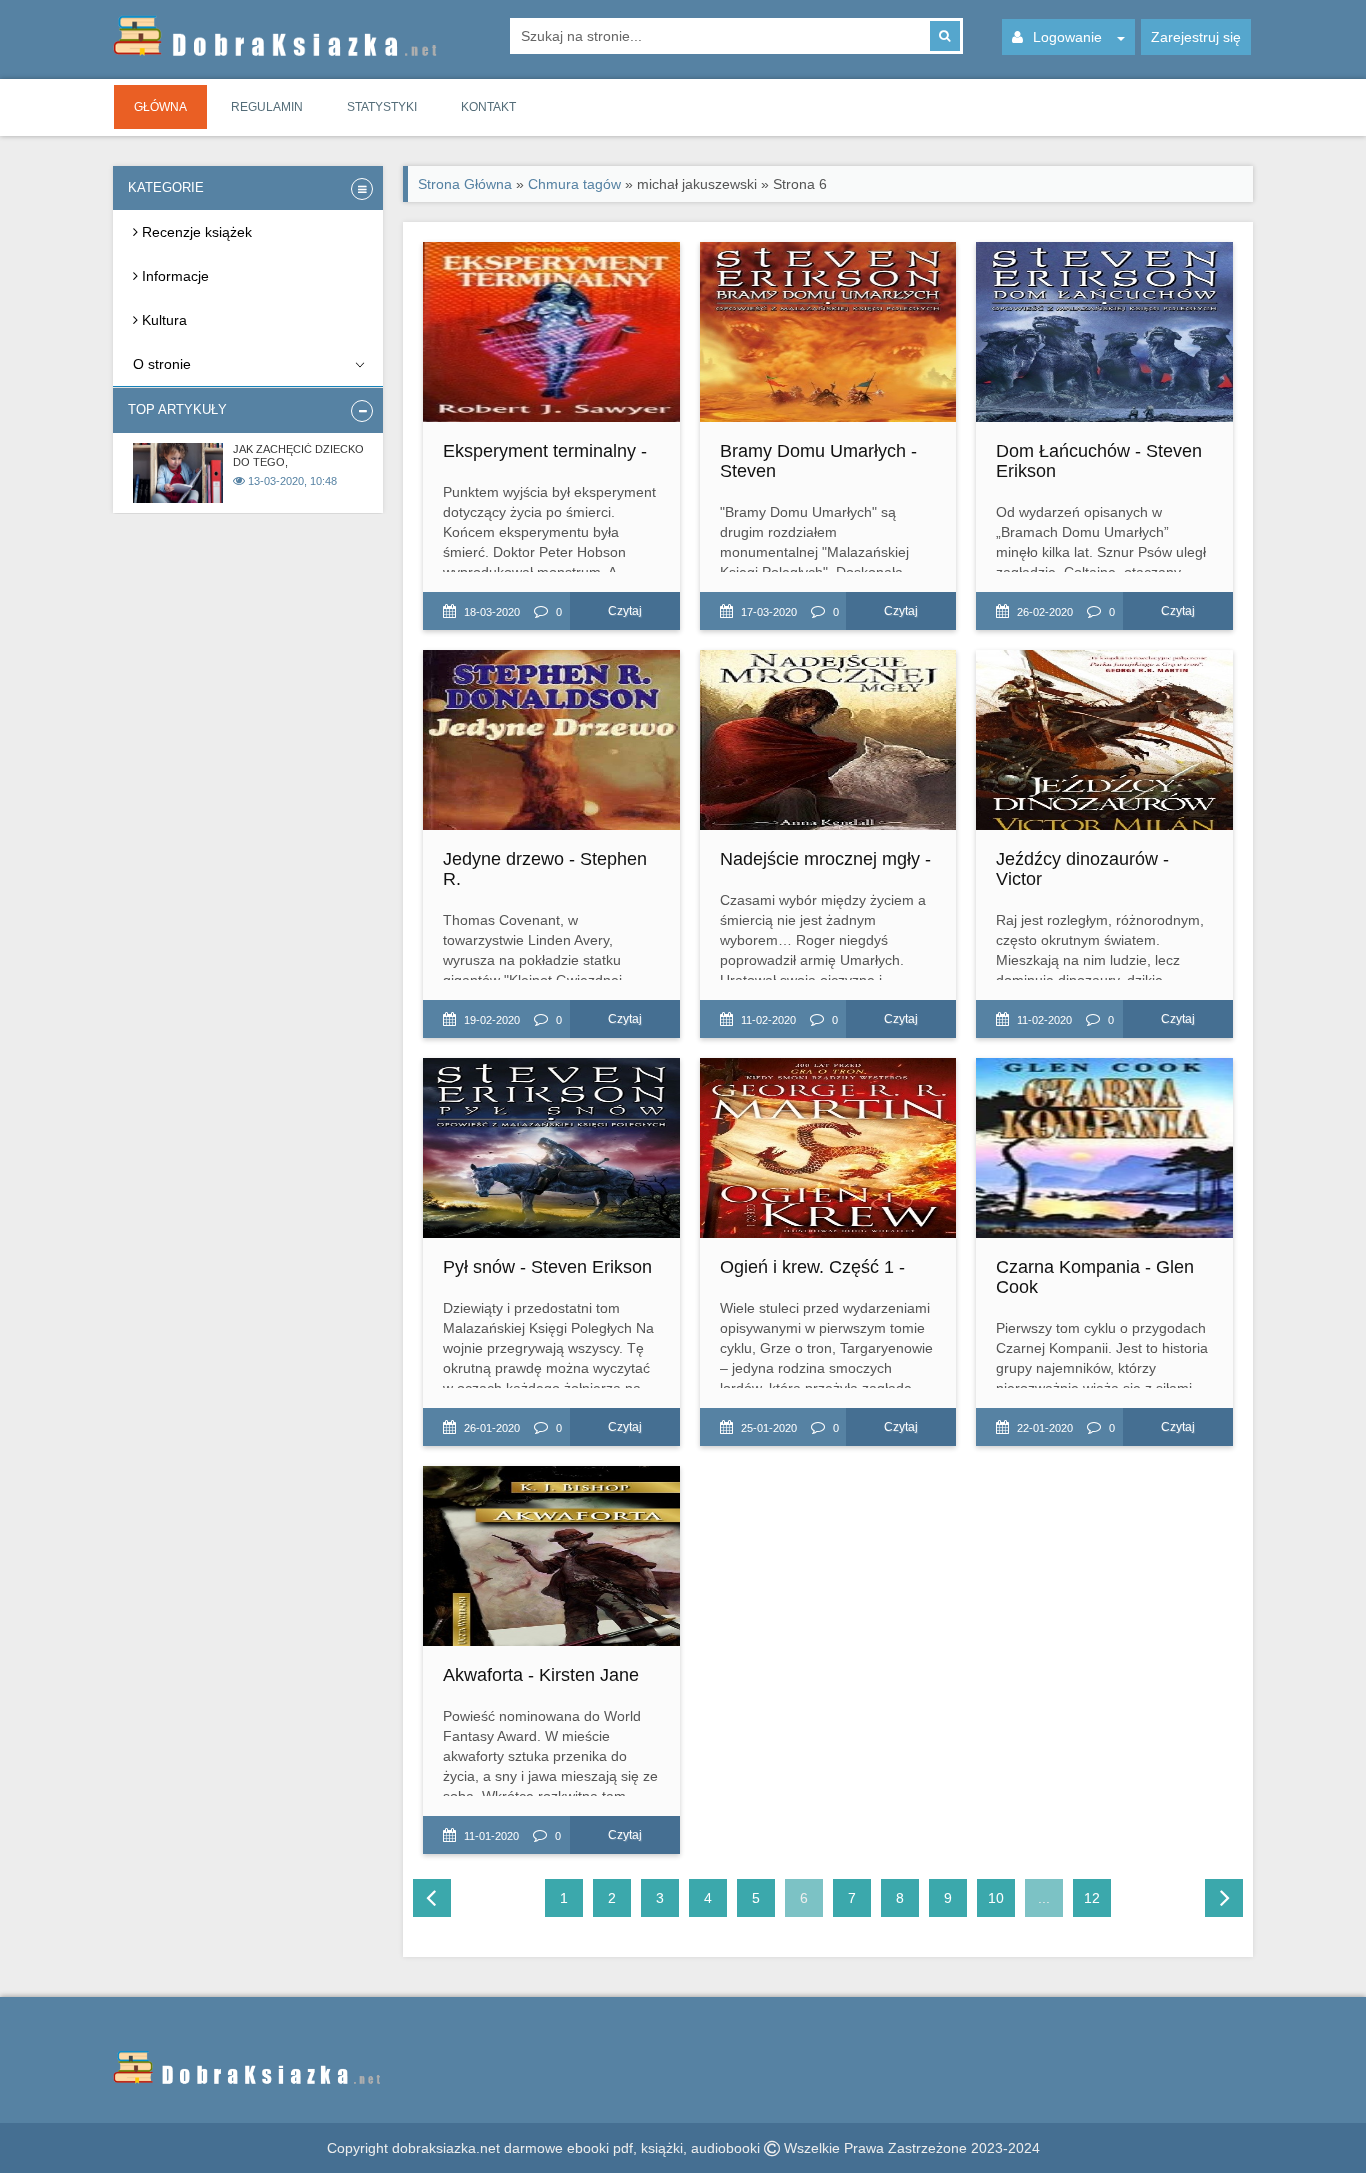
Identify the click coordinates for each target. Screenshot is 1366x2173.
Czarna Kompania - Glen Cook (1095, 1277)
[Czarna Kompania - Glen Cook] (1104, 1148)
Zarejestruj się (1196, 37)
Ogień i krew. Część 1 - (812, 1267)
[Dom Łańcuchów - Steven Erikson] (1104, 332)
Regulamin (267, 107)
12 (1092, 1898)
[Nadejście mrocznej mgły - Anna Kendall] (828, 740)
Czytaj (625, 611)
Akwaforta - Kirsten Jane (541, 1675)
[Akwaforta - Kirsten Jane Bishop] (551, 1556)
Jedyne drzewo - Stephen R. (545, 869)
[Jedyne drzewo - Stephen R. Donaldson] (551, 740)
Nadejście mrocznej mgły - (825, 859)
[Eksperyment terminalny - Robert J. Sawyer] (551, 332)
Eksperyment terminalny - (545, 451)
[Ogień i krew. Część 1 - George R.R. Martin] (828, 1148)
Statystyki (382, 107)
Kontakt (488, 107)
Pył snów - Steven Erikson (547, 1267)
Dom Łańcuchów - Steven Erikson (1099, 461)
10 (996, 1898)
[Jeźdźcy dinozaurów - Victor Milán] (1104, 740)
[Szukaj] (945, 36)
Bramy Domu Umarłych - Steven (818, 461)
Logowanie (1067, 37)
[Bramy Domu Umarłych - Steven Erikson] (828, 332)
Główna (160, 107)
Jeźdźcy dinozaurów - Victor (1082, 869)
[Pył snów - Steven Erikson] (551, 1148)
